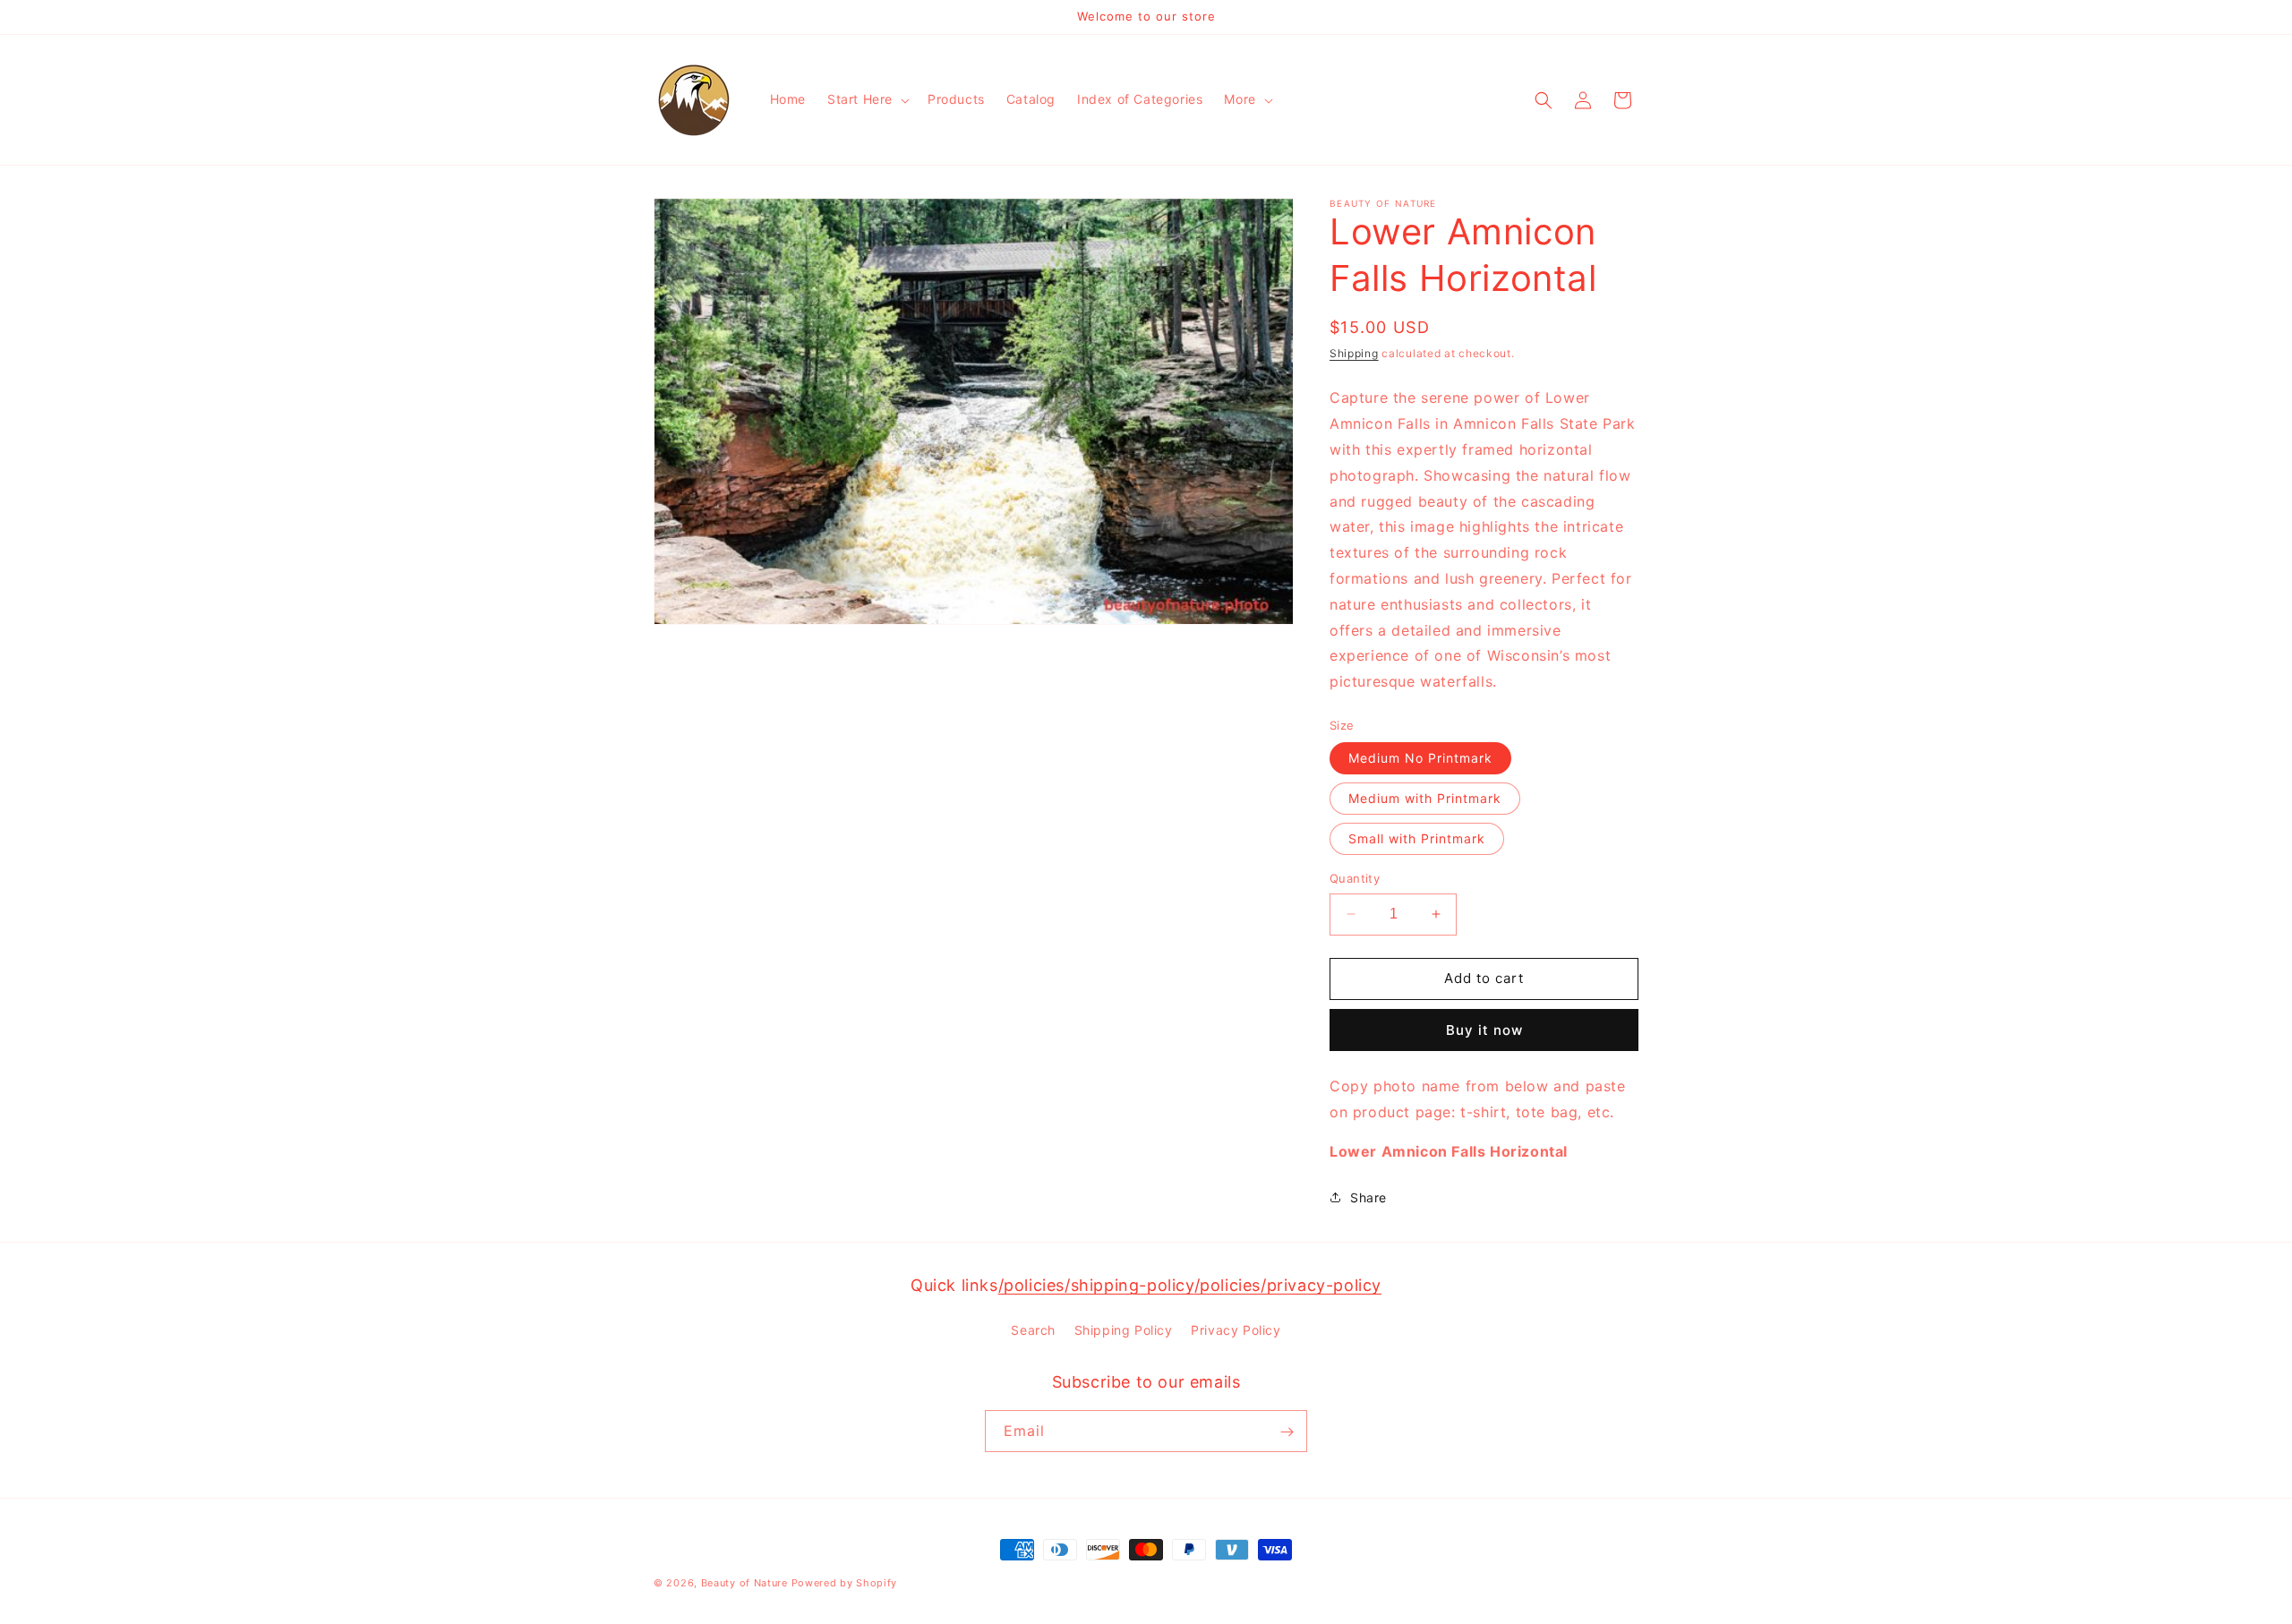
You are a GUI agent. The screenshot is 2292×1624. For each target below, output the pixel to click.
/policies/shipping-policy (1096, 1285)
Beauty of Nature (744, 1583)
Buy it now (1484, 1030)
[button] (867, 99)
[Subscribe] (1287, 1432)
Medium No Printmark (1420, 758)
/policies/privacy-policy (1288, 1285)
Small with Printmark (1417, 838)
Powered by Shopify (845, 1583)
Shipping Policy (1124, 1329)
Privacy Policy (1236, 1329)
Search (1033, 1329)
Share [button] (1368, 1197)
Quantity (1355, 878)
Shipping (1354, 353)
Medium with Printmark (1425, 798)
